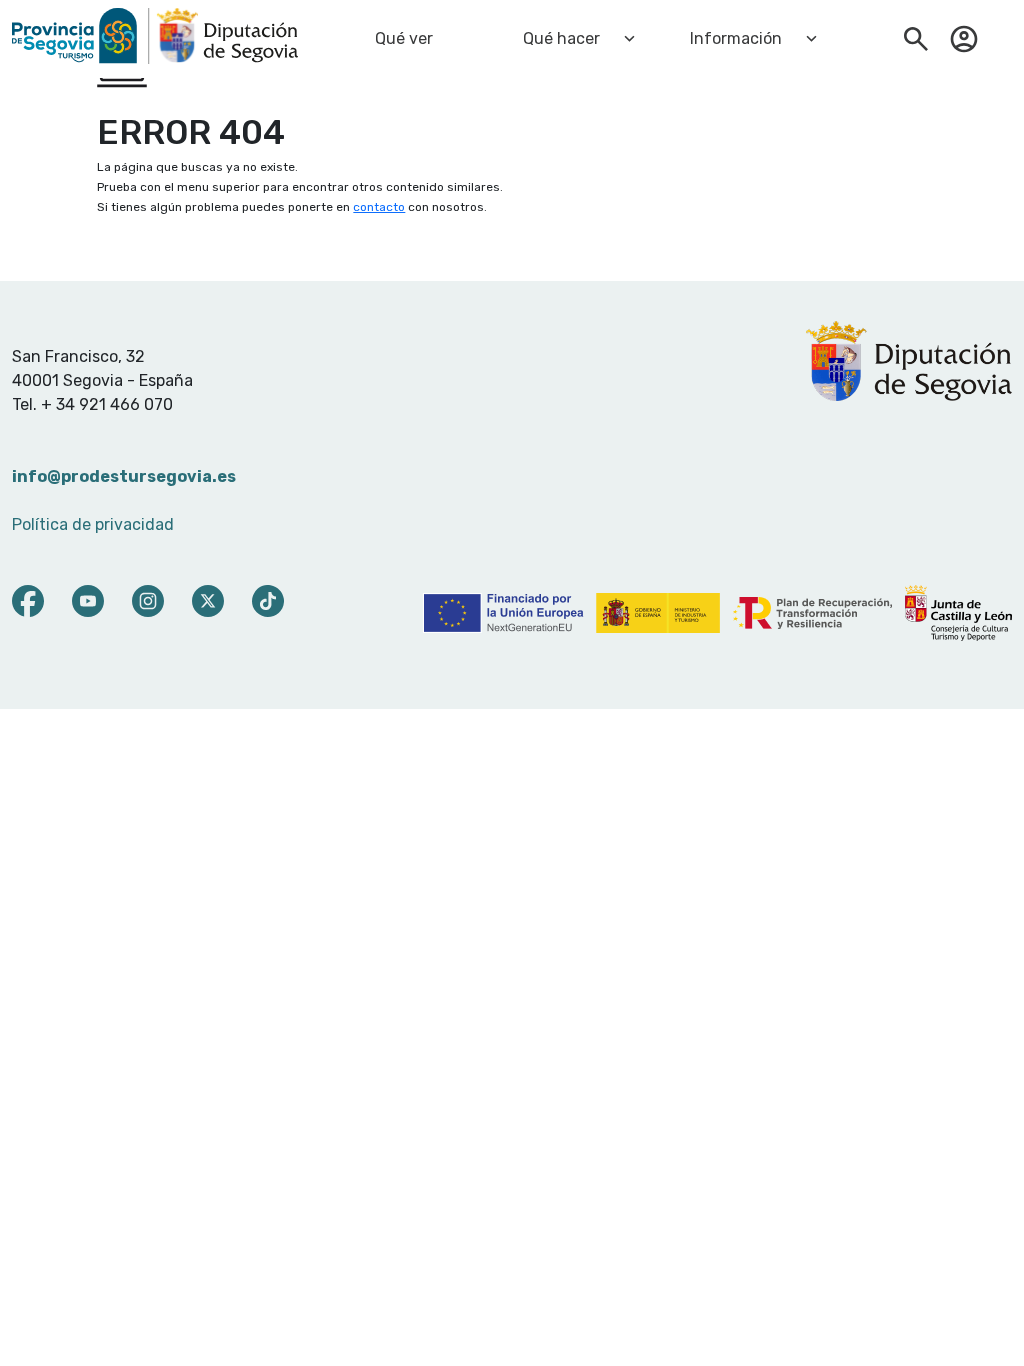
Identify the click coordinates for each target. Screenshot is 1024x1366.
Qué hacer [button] (561, 38)
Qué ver (404, 38)
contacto (379, 207)
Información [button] (736, 38)
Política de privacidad (93, 524)
